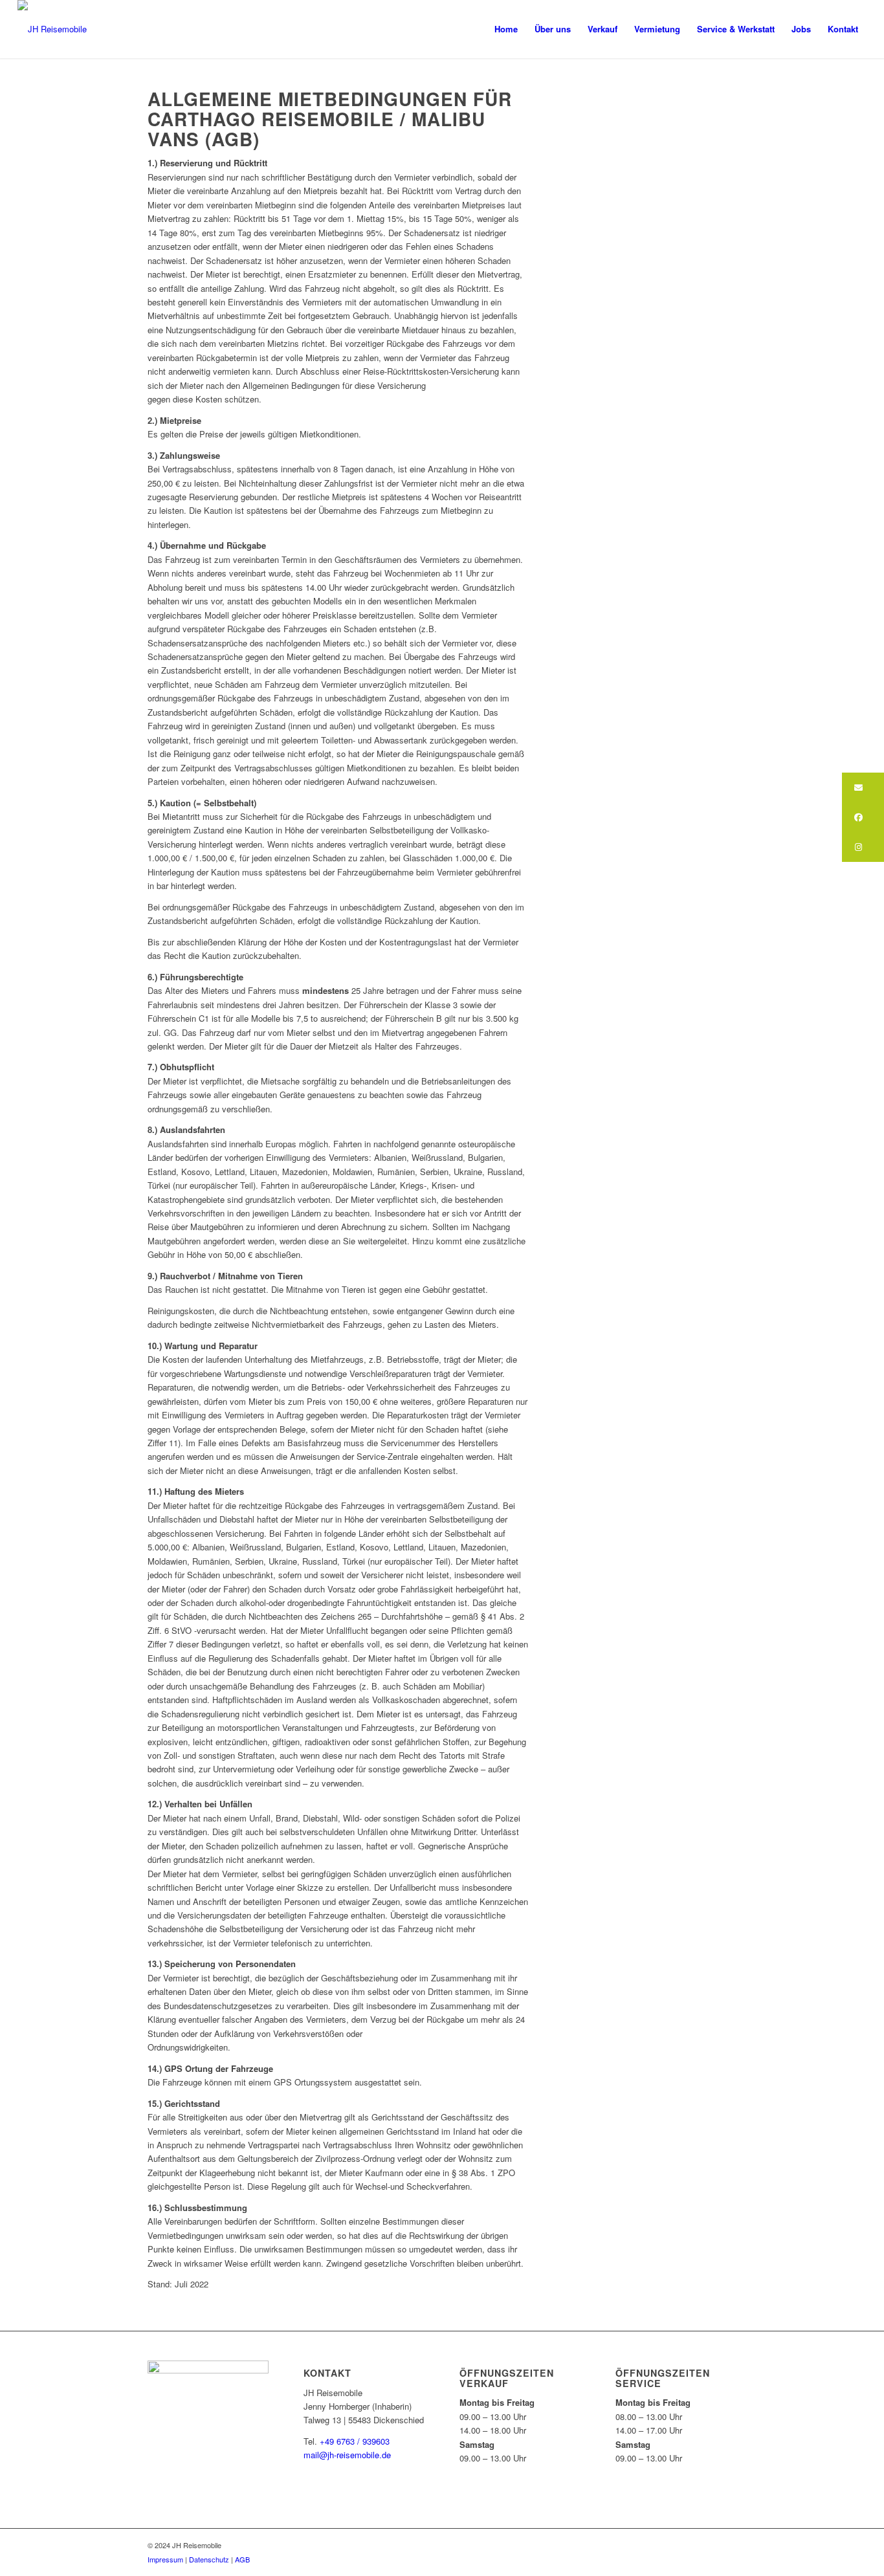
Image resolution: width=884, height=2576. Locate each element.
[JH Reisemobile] (52, 29)
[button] (863, 787)
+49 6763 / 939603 (353, 2441)
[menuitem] (506, 29)
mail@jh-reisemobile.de (347, 2455)
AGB (242, 2559)
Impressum (165, 2559)
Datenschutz (209, 2559)
